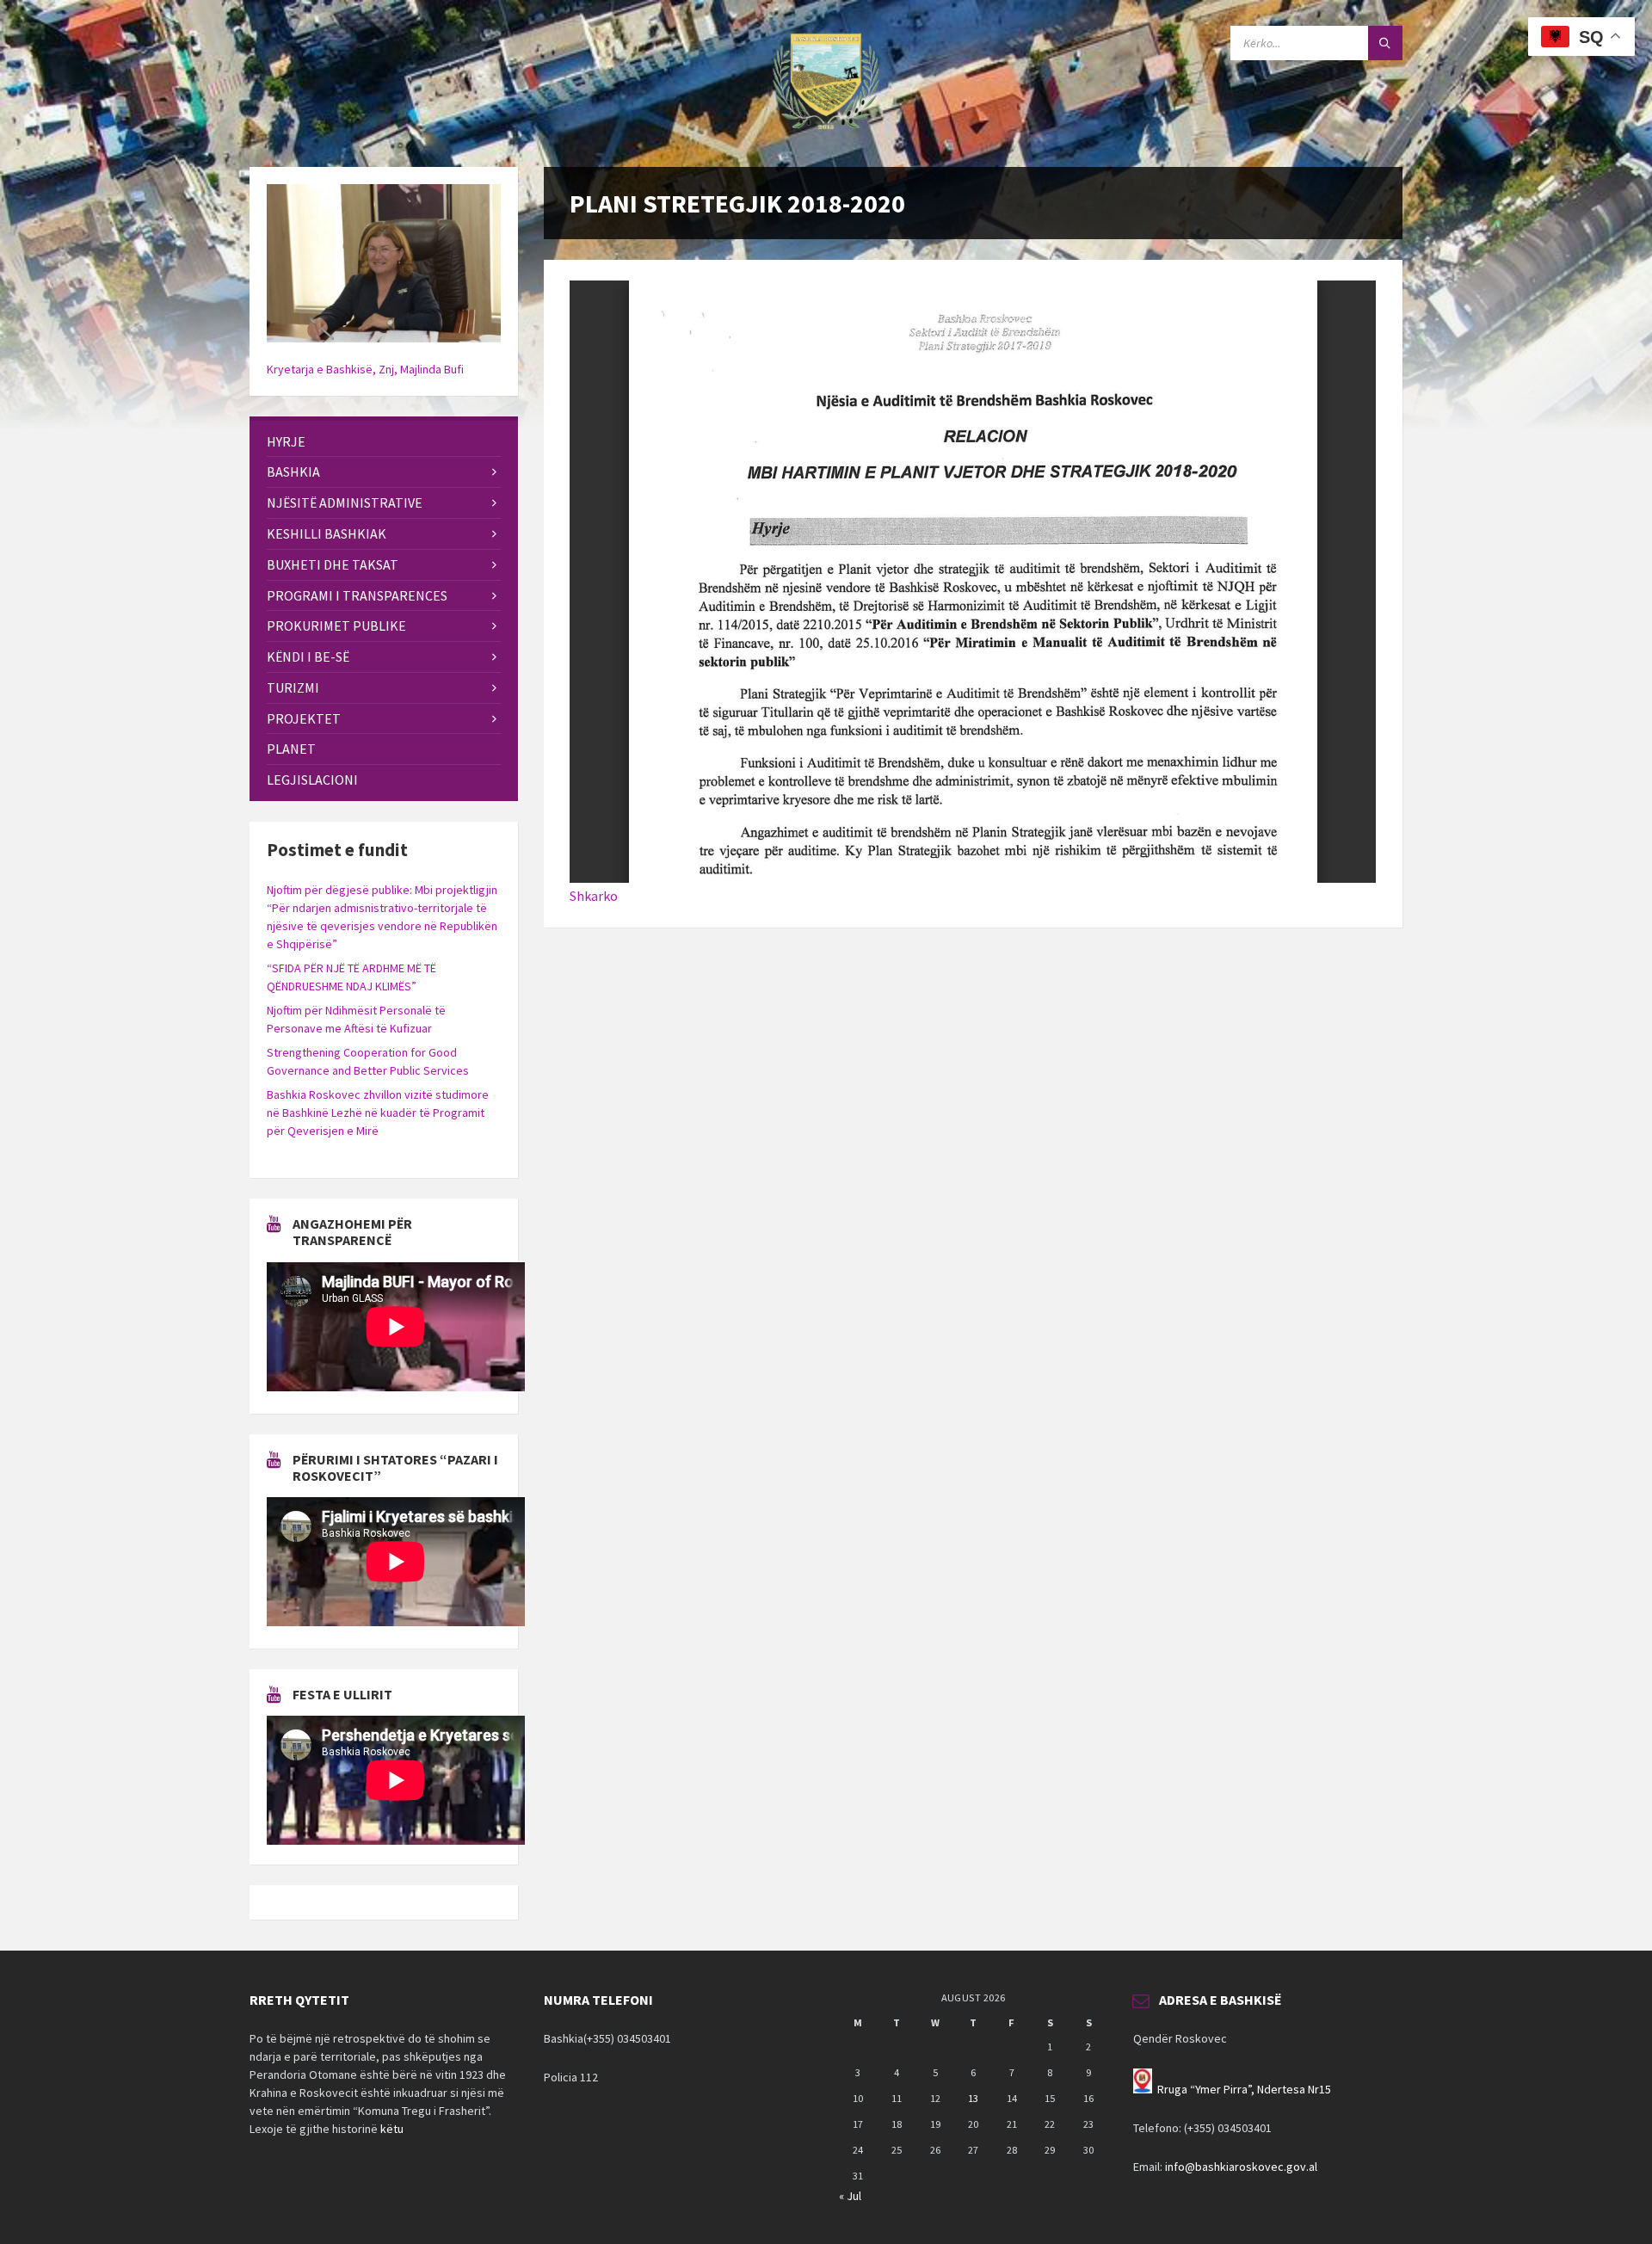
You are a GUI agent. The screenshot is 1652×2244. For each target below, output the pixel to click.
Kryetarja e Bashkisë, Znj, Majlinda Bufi (365, 369)
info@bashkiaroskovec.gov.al (1241, 2167)
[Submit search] (1385, 43)
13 (973, 2098)
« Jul (850, 2196)
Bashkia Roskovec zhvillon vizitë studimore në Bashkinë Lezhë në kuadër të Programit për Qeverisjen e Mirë (378, 1113)
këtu (392, 2129)
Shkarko (594, 896)
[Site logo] (826, 133)
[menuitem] (384, 442)
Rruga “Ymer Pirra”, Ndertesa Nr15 (1244, 2089)
